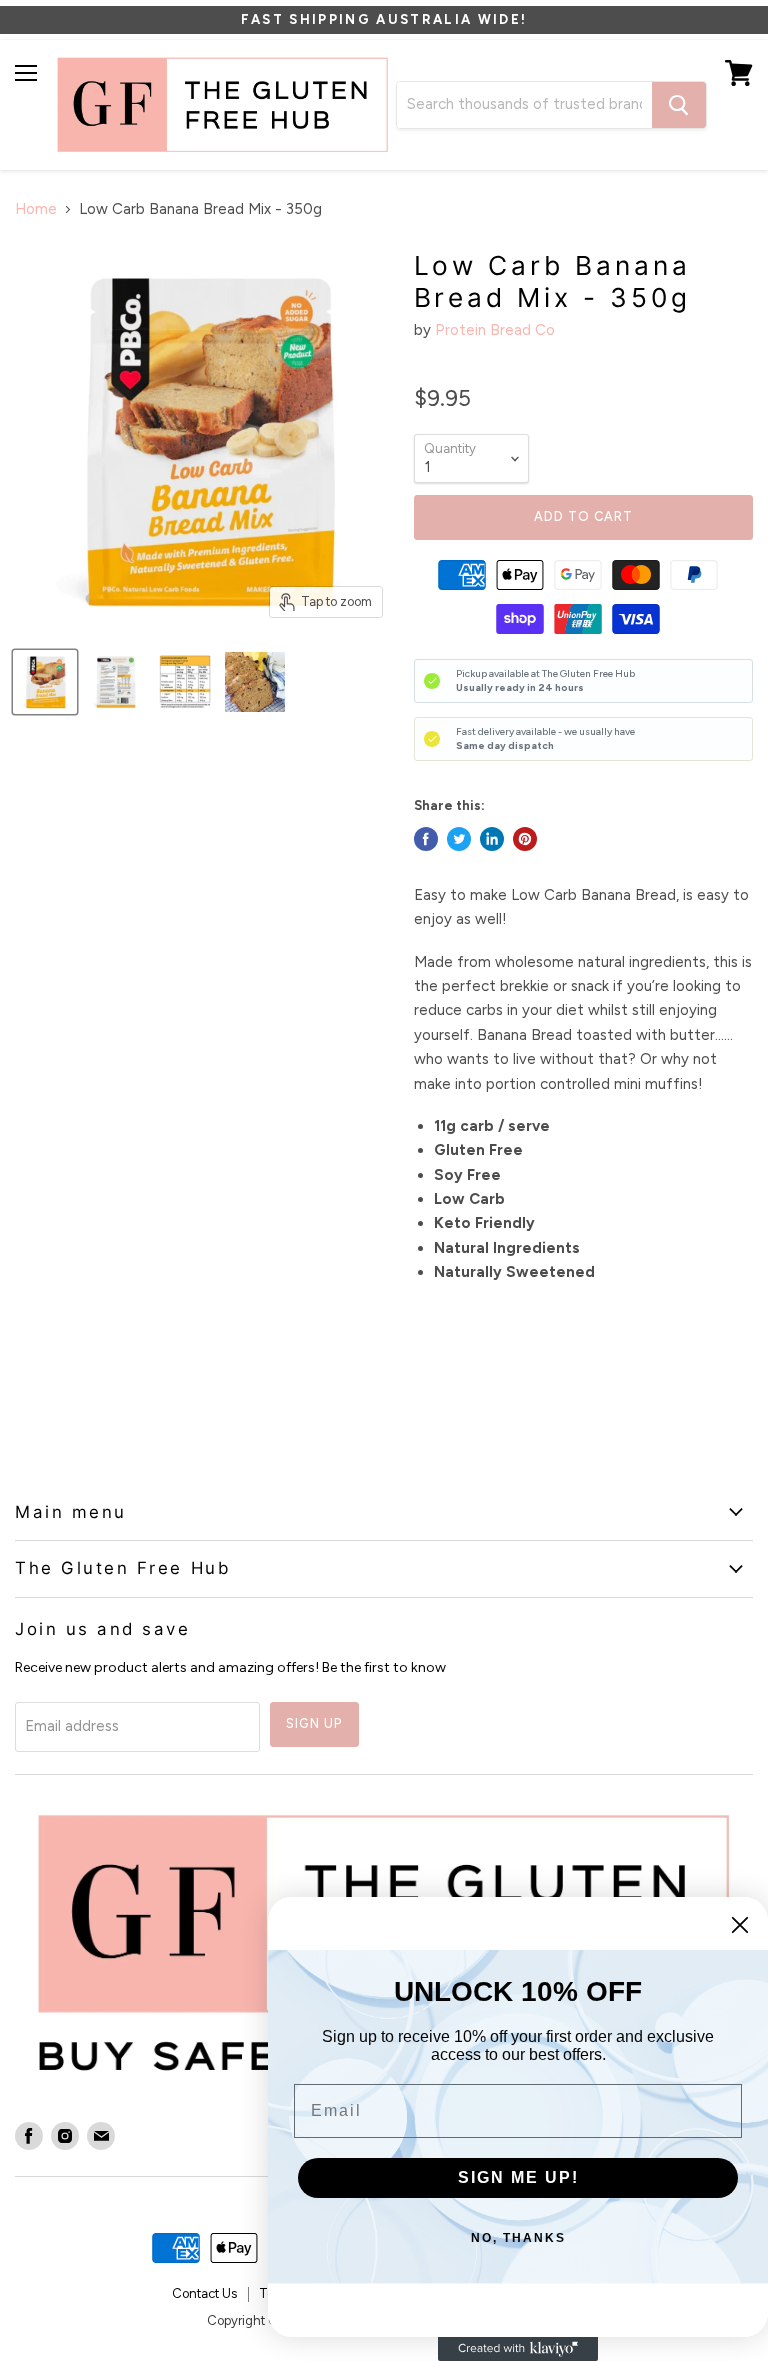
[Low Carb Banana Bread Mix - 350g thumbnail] (45, 682)
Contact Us (204, 2293)
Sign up (314, 1723)
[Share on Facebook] (426, 839)
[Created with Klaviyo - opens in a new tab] (518, 2349)
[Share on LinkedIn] (492, 839)
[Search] (679, 105)
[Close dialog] (740, 1925)
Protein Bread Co (495, 330)
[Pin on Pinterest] (525, 839)
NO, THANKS (518, 2238)
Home (36, 209)
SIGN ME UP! (518, 2177)
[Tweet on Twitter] (459, 839)
